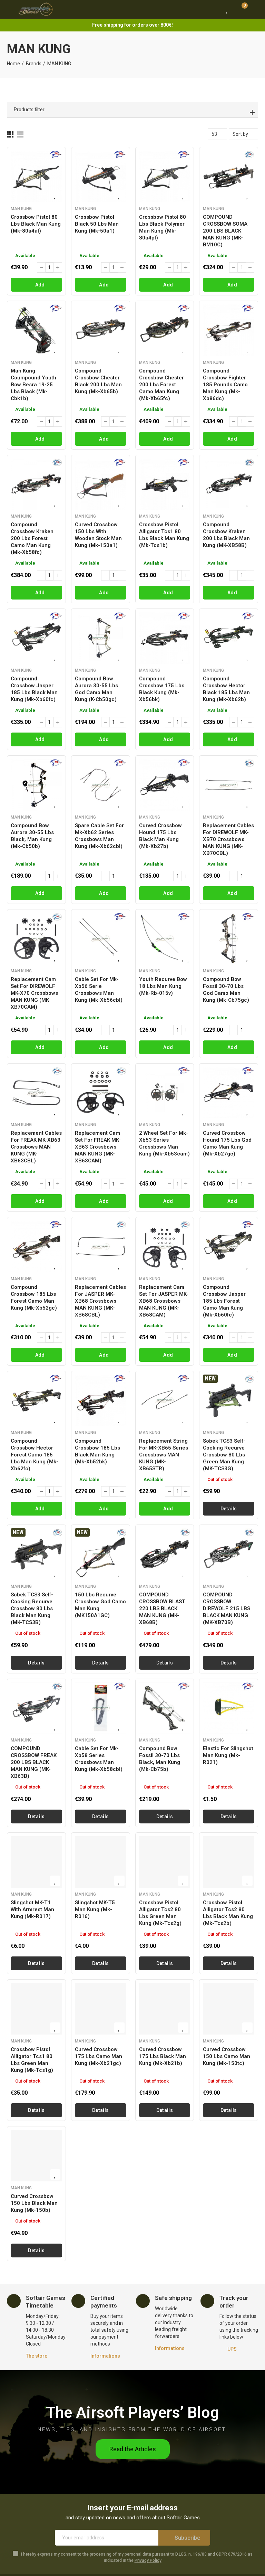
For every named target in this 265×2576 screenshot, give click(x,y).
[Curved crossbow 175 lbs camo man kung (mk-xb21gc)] (101, 2009)
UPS (232, 2349)
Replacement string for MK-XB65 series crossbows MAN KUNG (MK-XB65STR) (164, 1455)
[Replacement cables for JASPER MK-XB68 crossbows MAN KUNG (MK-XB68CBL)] (101, 1247)
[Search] (214, 9)
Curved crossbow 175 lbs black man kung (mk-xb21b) (163, 2056)
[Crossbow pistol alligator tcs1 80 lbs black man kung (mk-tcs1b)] (165, 484)
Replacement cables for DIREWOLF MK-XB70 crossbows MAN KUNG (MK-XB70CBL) (228, 839)
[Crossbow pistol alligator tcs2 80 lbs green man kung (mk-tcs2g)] (165, 1862)
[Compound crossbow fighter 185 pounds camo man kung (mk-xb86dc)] (229, 330)
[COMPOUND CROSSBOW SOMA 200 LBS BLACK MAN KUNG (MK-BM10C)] (229, 176)
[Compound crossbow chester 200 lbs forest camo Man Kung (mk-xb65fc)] (165, 330)
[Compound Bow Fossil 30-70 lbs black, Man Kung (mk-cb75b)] (165, 1708)
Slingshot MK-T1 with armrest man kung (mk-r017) (32, 1909)
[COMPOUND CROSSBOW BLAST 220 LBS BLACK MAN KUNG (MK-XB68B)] (165, 1554)
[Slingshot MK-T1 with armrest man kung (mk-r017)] (36, 1862)
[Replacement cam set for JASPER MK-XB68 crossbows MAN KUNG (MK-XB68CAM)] (165, 1247)
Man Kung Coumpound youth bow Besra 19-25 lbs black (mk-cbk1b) (33, 385)
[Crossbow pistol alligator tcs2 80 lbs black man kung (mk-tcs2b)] (229, 1862)
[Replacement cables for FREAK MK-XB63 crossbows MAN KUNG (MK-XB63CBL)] (36, 1093)
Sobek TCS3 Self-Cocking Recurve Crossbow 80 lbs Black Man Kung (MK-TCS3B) (32, 1608)
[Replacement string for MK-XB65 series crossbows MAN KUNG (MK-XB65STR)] (165, 1400)
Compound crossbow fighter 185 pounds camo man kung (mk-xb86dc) (225, 385)
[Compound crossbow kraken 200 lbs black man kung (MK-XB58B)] (229, 484)
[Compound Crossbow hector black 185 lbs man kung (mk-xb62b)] (229, 638)
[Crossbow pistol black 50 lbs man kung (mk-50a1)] (101, 176)
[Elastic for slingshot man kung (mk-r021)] (229, 1708)
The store (37, 2356)
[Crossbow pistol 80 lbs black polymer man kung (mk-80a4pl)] (165, 176)
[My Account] (255, 9)
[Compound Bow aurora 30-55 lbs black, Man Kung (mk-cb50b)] (36, 785)
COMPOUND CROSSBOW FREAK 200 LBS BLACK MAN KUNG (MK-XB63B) (34, 1762)
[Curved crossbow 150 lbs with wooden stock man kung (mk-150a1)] (101, 484)
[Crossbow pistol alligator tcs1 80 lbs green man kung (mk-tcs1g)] (36, 2009)
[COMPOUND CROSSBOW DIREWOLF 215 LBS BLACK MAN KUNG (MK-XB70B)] (229, 1554)
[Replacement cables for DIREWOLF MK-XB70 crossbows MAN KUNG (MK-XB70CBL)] (229, 785)
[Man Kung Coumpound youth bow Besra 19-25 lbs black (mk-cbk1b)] (36, 330)
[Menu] (10, 9)
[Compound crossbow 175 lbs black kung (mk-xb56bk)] (165, 638)
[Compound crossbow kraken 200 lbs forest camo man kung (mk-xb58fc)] (36, 484)
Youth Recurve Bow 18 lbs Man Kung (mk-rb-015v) (163, 986)
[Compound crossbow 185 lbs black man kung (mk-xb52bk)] (101, 1400)
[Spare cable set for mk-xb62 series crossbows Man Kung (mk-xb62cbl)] (101, 785)
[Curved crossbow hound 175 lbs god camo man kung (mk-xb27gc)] (229, 1093)
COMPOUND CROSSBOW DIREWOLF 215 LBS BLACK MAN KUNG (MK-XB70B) (227, 1608)
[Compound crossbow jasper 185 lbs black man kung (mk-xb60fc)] (36, 638)
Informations (105, 2356)
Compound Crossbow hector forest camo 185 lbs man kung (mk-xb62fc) (35, 1455)
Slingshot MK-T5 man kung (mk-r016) (95, 1909)
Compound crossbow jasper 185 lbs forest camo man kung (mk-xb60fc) (224, 1301)
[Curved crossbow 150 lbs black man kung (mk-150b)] (36, 2156)
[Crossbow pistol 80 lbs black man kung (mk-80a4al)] (36, 176)
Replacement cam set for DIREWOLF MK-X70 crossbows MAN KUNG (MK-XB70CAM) (34, 993)
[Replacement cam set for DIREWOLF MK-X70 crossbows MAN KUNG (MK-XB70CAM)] (36, 939)
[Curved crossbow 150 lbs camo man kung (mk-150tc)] (229, 2009)
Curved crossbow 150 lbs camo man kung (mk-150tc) (227, 2056)
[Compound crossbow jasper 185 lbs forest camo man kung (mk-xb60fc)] (229, 1247)
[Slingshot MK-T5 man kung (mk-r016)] (101, 1862)
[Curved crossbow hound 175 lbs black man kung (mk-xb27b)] (165, 785)
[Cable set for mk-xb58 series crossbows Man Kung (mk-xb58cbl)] (101, 1708)
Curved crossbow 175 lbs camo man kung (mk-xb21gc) (99, 2056)
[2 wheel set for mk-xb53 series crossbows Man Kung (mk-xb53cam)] (165, 1093)
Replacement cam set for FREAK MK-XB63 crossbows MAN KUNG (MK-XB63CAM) (98, 1147)
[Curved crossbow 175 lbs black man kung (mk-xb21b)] (165, 2009)
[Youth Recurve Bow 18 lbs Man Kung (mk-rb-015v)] (165, 939)
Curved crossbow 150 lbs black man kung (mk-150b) (34, 2203)
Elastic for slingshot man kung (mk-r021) (228, 1755)
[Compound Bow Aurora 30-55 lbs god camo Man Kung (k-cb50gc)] (101, 638)
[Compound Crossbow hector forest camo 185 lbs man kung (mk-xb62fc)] (36, 1400)
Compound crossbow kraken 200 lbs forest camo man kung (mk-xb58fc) (32, 538)
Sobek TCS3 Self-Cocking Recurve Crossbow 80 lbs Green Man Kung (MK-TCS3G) (224, 1455)
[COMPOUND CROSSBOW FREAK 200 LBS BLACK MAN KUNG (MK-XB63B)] (36, 1708)
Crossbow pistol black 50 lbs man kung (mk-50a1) (97, 224)
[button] (133, 2449)
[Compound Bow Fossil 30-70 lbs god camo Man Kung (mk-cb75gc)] (229, 939)
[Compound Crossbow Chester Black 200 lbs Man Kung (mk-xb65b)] (101, 330)
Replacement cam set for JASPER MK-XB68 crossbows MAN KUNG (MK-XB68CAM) (164, 1301)
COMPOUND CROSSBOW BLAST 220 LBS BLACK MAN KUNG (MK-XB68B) (162, 1608)
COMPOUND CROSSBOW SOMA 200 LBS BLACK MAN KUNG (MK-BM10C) (225, 231)
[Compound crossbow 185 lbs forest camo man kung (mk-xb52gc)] (36, 1247)
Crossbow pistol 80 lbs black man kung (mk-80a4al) (36, 224)
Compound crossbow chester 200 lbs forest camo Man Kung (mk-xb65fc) (161, 385)
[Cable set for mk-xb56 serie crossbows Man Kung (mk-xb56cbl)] (101, 939)
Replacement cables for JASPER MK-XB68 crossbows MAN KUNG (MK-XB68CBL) (100, 1301)
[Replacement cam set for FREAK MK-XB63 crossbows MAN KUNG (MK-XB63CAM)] (101, 1093)
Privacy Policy (148, 2560)
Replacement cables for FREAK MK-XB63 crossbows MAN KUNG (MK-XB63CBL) (36, 1147)
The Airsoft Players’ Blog (132, 2412)
